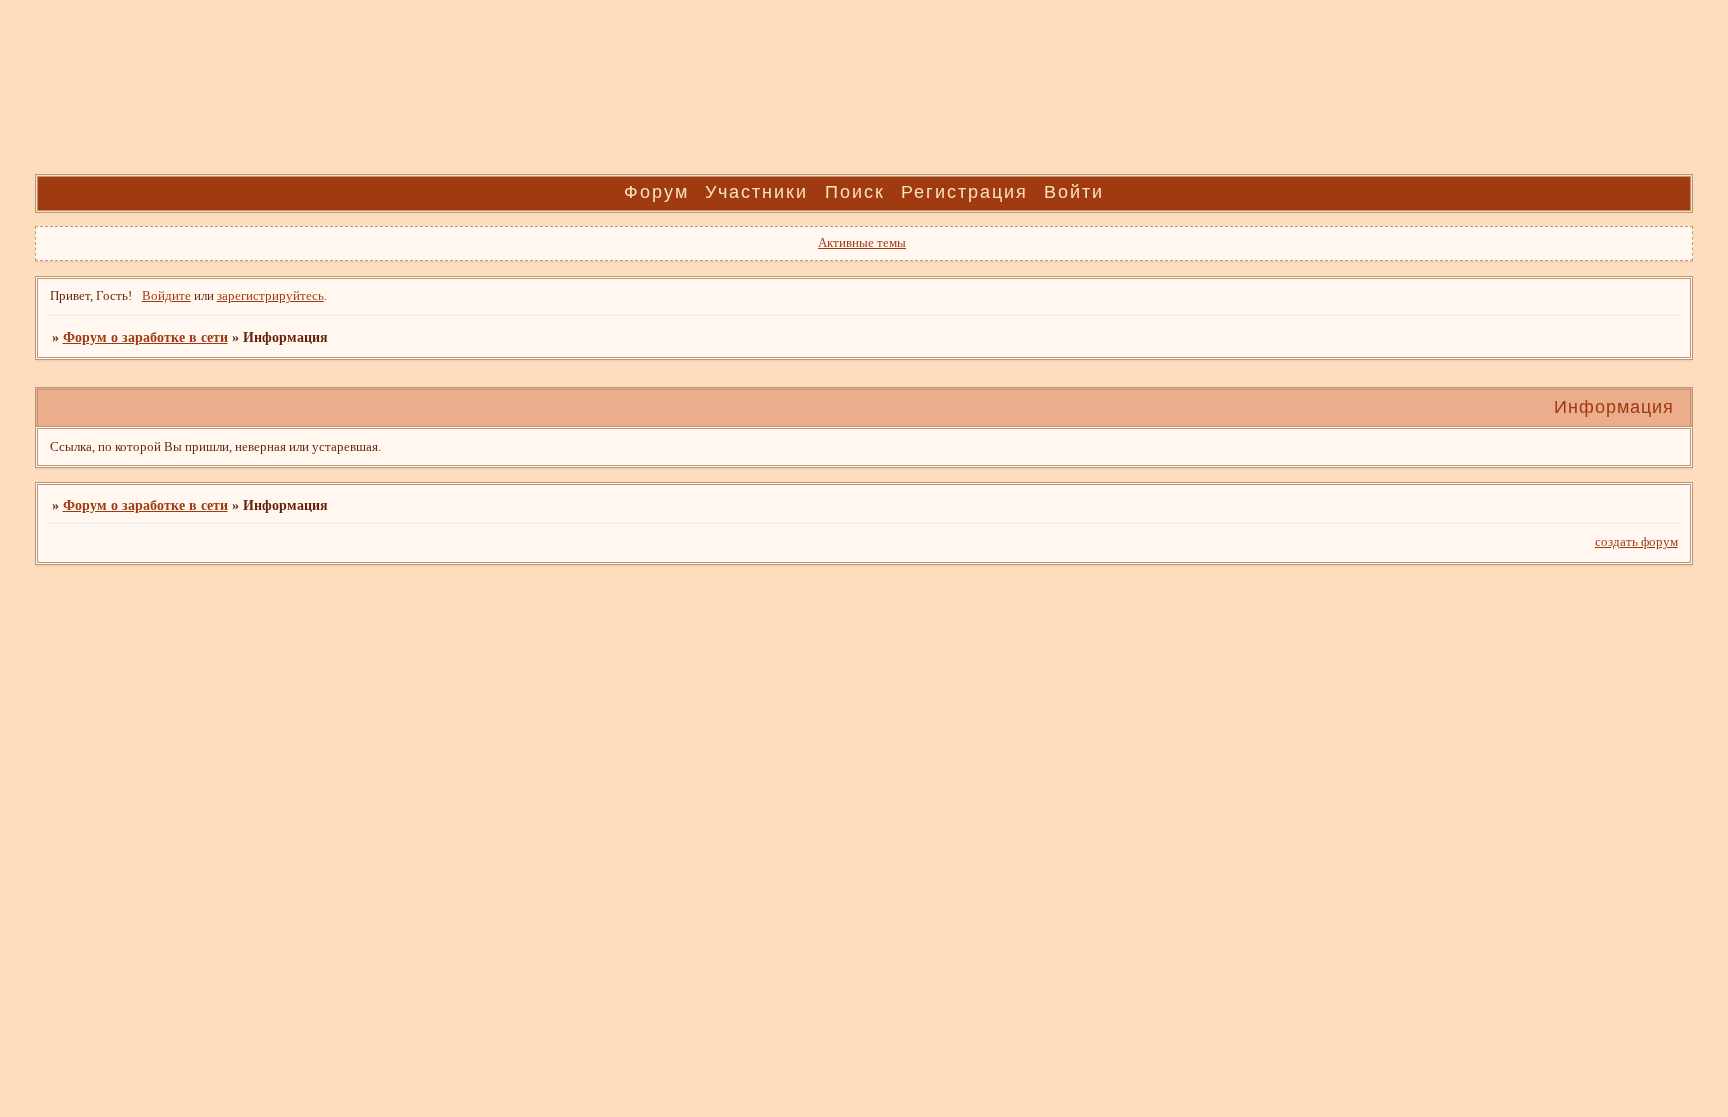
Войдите (166, 296)
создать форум (1636, 542)
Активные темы (862, 243)
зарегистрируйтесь (270, 296)
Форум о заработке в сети (145, 337)
